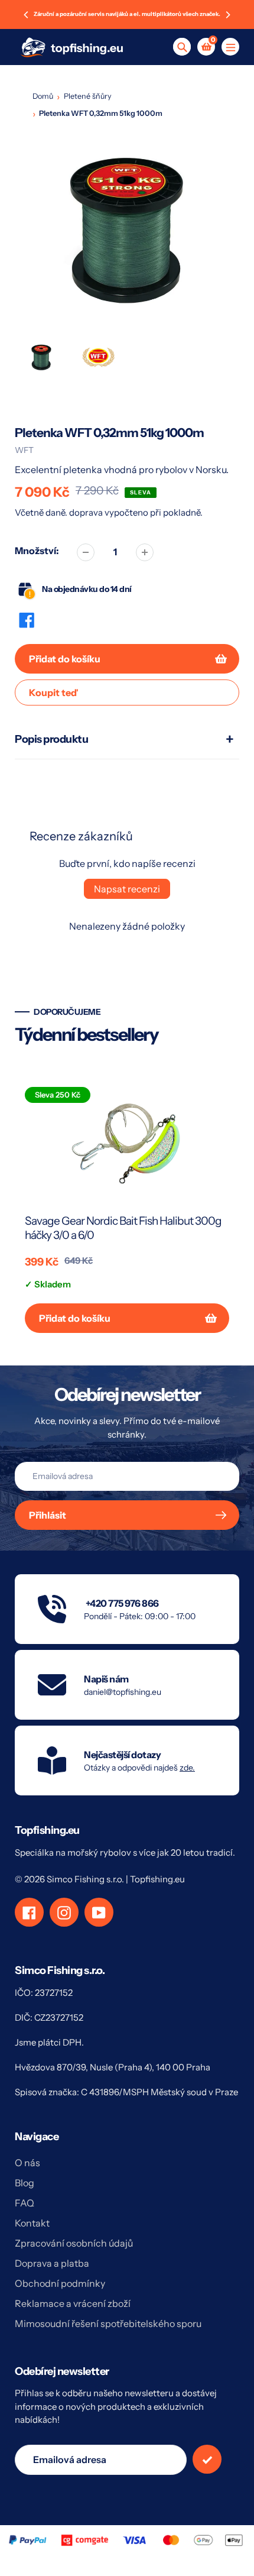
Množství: (37, 551)
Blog (25, 2183)
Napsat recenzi (127, 889)
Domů (43, 96)
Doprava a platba (52, 2263)
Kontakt (32, 2223)
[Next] (227, 15)
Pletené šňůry (88, 96)
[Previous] (27, 15)
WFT (24, 450)
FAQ (25, 2203)
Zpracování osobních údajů (74, 2243)
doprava (87, 512)
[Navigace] (230, 47)
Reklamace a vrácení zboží (73, 2303)
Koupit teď (53, 692)
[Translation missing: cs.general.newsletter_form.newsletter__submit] (207, 2459)
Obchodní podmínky (60, 2283)
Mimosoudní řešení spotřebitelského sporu (108, 2323)
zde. (187, 1768)
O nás (27, 2163)
